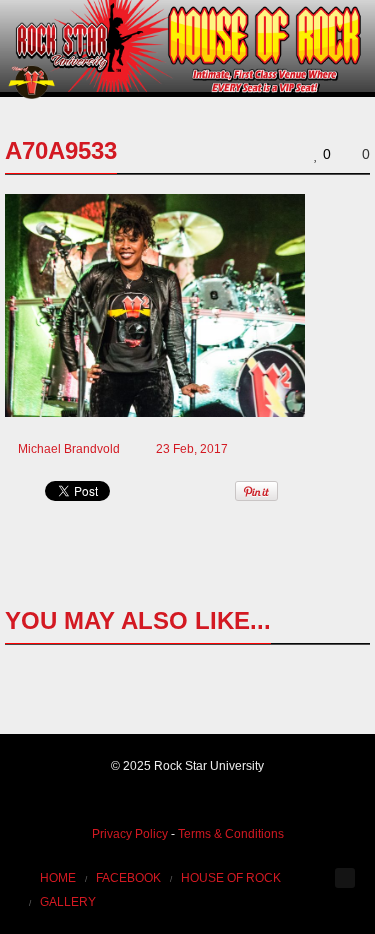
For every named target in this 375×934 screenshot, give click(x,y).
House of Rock (231, 878)
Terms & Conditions (231, 834)
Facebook (128, 878)
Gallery (68, 902)
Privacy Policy (130, 834)
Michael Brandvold (69, 449)
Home (58, 878)
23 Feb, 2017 (192, 449)
